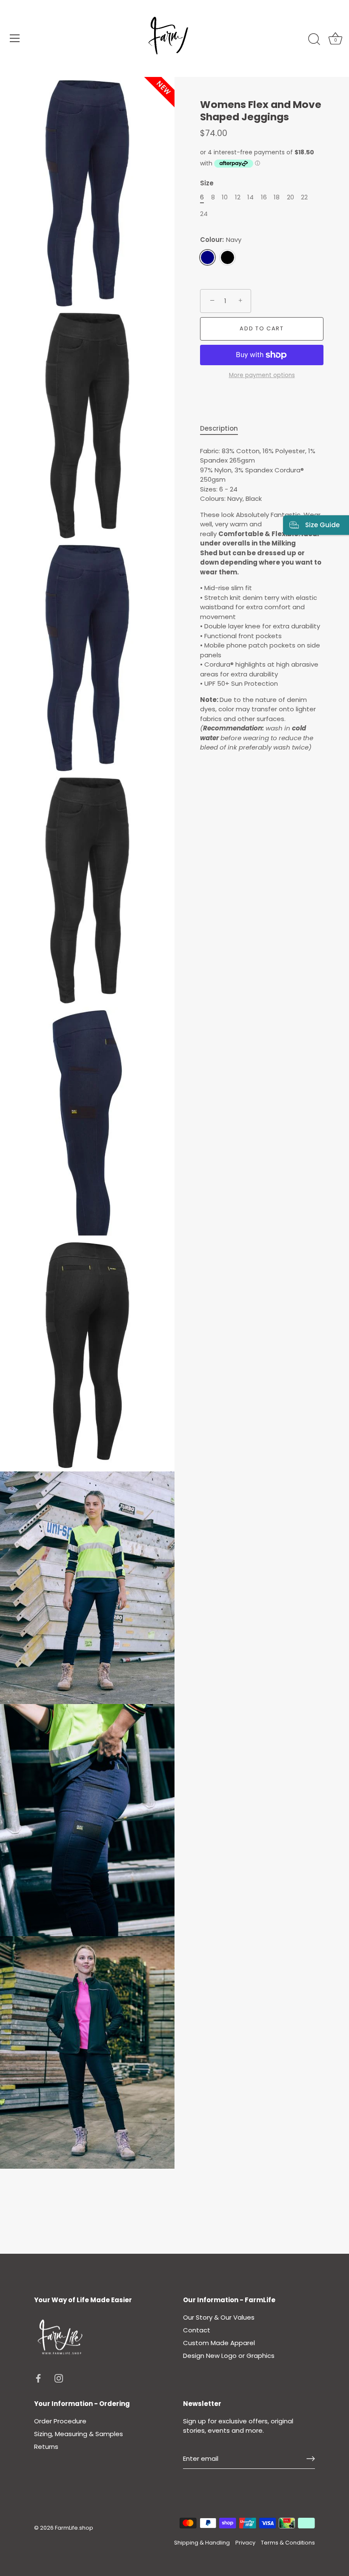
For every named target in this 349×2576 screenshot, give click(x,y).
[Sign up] (311, 2459)
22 (304, 197)
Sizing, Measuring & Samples (79, 2434)
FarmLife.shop (74, 2528)
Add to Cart (262, 328)
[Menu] (15, 38)
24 (204, 214)
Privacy (245, 2543)
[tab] (223, 429)
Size (207, 183)
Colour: (221, 240)
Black (227, 257)
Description (219, 428)
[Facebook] (38, 2378)
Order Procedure (60, 2421)
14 (250, 197)
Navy (207, 257)
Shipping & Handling (202, 2543)
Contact (197, 2330)
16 (264, 197)
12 (238, 197)
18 (277, 197)
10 (225, 197)
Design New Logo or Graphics (229, 2356)
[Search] (314, 40)
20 (290, 197)
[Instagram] (59, 2378)
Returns (46, 2447)
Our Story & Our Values (219, 2317)
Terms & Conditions (288, 2543)
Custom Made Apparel (219, 2343)
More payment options (262, 375)
